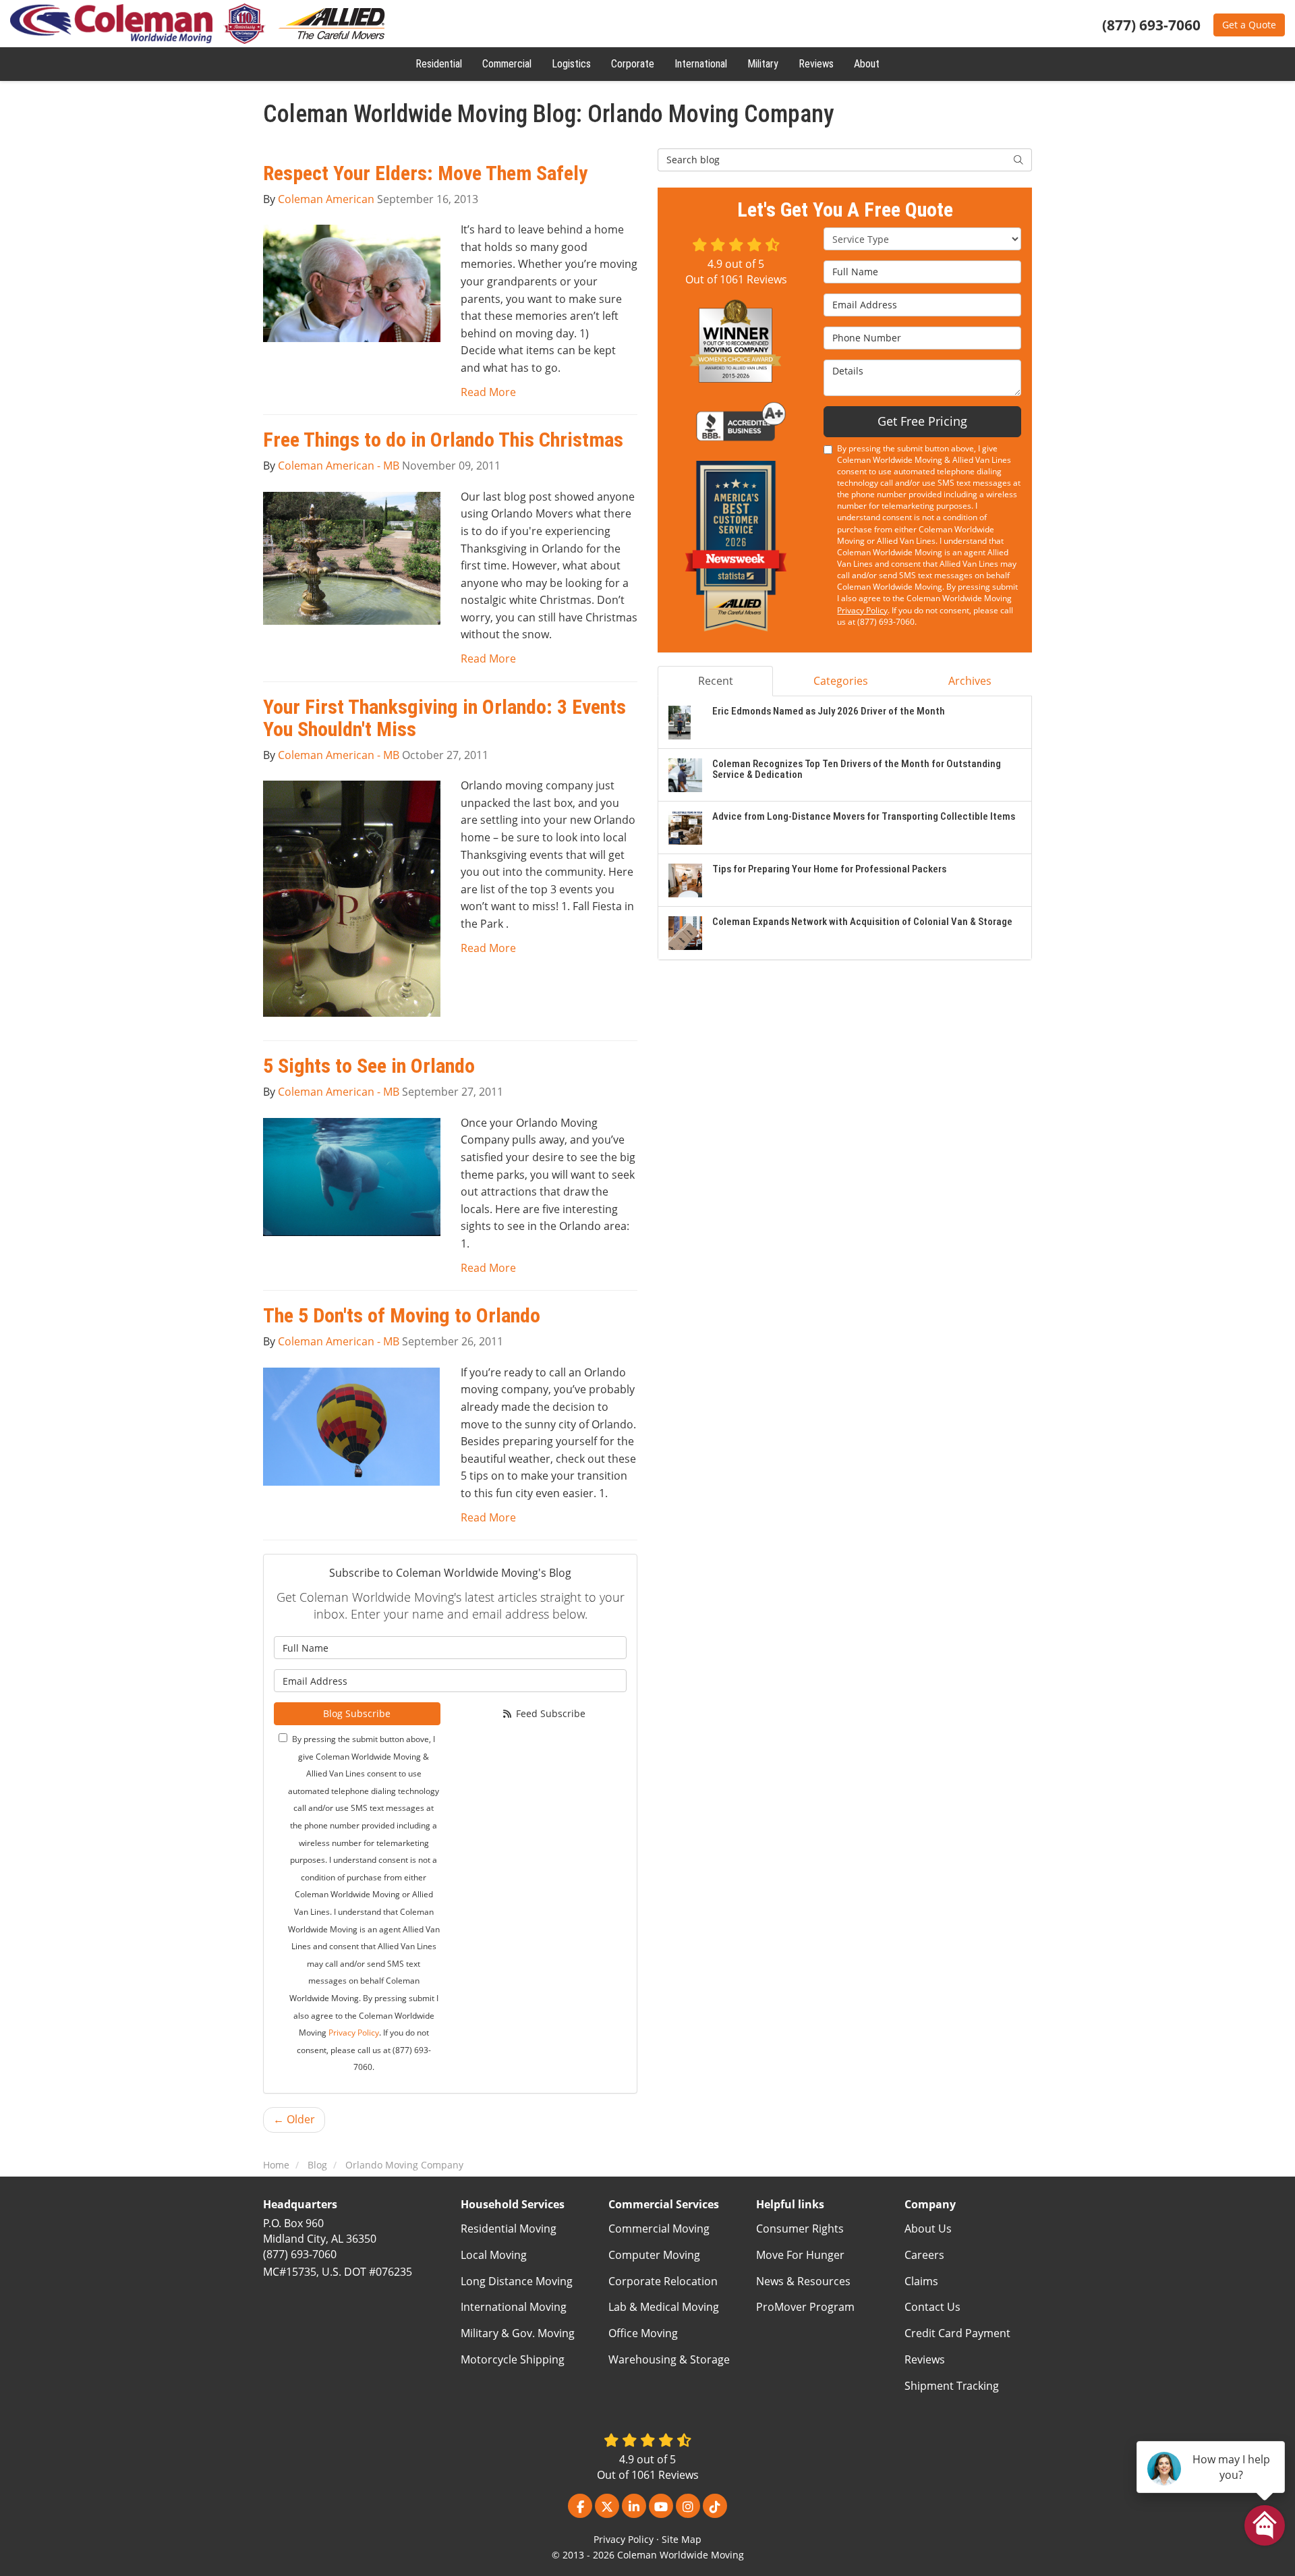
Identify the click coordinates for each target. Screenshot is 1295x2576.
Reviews (925, 2359)
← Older (294, 2119)
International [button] (701, 64)
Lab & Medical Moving (664, 2307)
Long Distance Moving (517, 2281)
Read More (488, 392)
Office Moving (643, 2333)
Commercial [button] (507, 64)
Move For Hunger (800, 2255)
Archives (970, 681)
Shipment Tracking (952, 2386)
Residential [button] (439, 64)
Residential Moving (509, 2229)
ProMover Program (805, 2307)
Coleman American (326, 199)
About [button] (867, 64)
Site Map (682, 2539)
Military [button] (763, 64)
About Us (928, 2229)
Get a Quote (1249, 25)
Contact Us (932, 2307)
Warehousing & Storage (669, 2359)
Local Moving (494, 2255)
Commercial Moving (659, 2229)
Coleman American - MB (339, 466)
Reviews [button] (816, 64)
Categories (841, 681)
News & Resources (803, 2281)
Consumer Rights (800, 2229)
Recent (716, 681)
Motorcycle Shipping (513, 2359)
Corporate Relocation (663, 2281)
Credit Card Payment (957, 2333)
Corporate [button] (633, 64)
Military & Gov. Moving (518, 2333)
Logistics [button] (571, 64)
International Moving (514, 2307)
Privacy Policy (354, 2033)
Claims (921, 2281)
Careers (924, 2255)
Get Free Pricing (922, 421)
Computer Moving (654, 2255)
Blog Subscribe (357, 1713)
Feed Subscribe (549, 1713)
